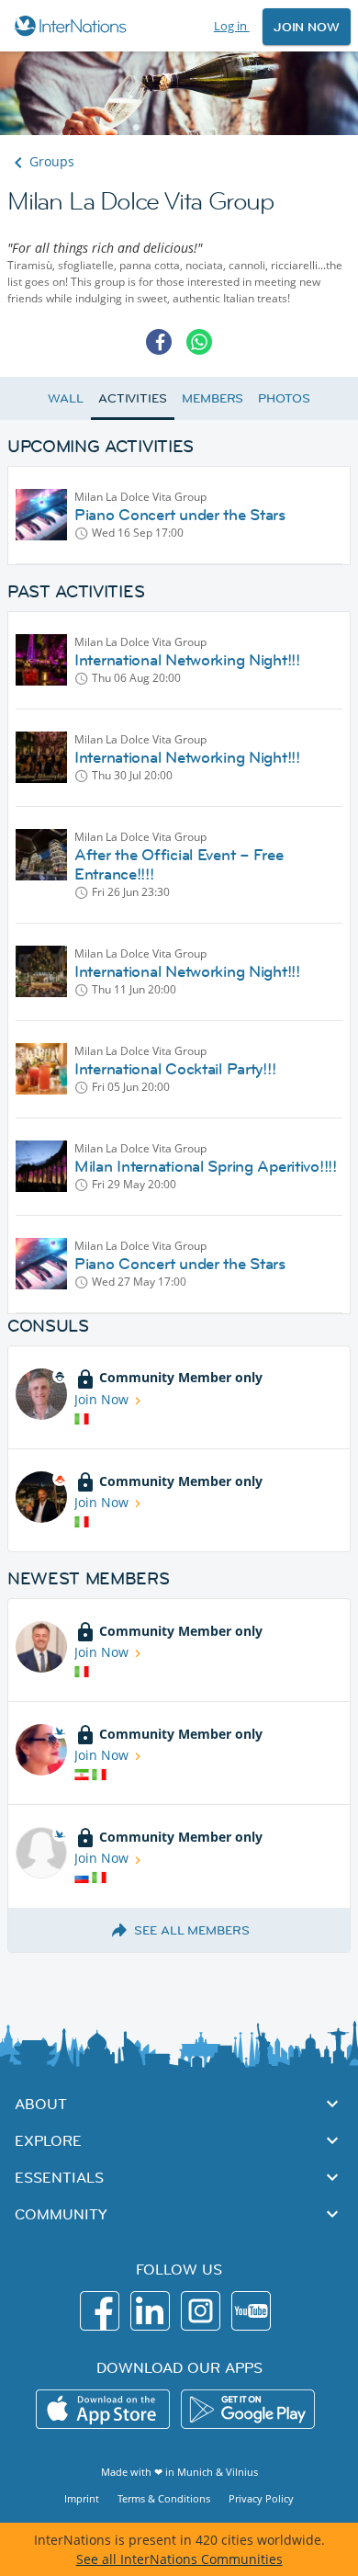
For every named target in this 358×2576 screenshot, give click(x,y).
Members (213, 398)
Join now (307, 27)
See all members (192, 1930)
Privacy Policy (261, 2498)
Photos (284, 398)
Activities (133, 398)
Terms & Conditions (164, 2498)
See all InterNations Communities (179, 2559)
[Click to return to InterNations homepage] (73, 26)
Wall (66, 398)
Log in (232, 26)
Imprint (82, 2498)
